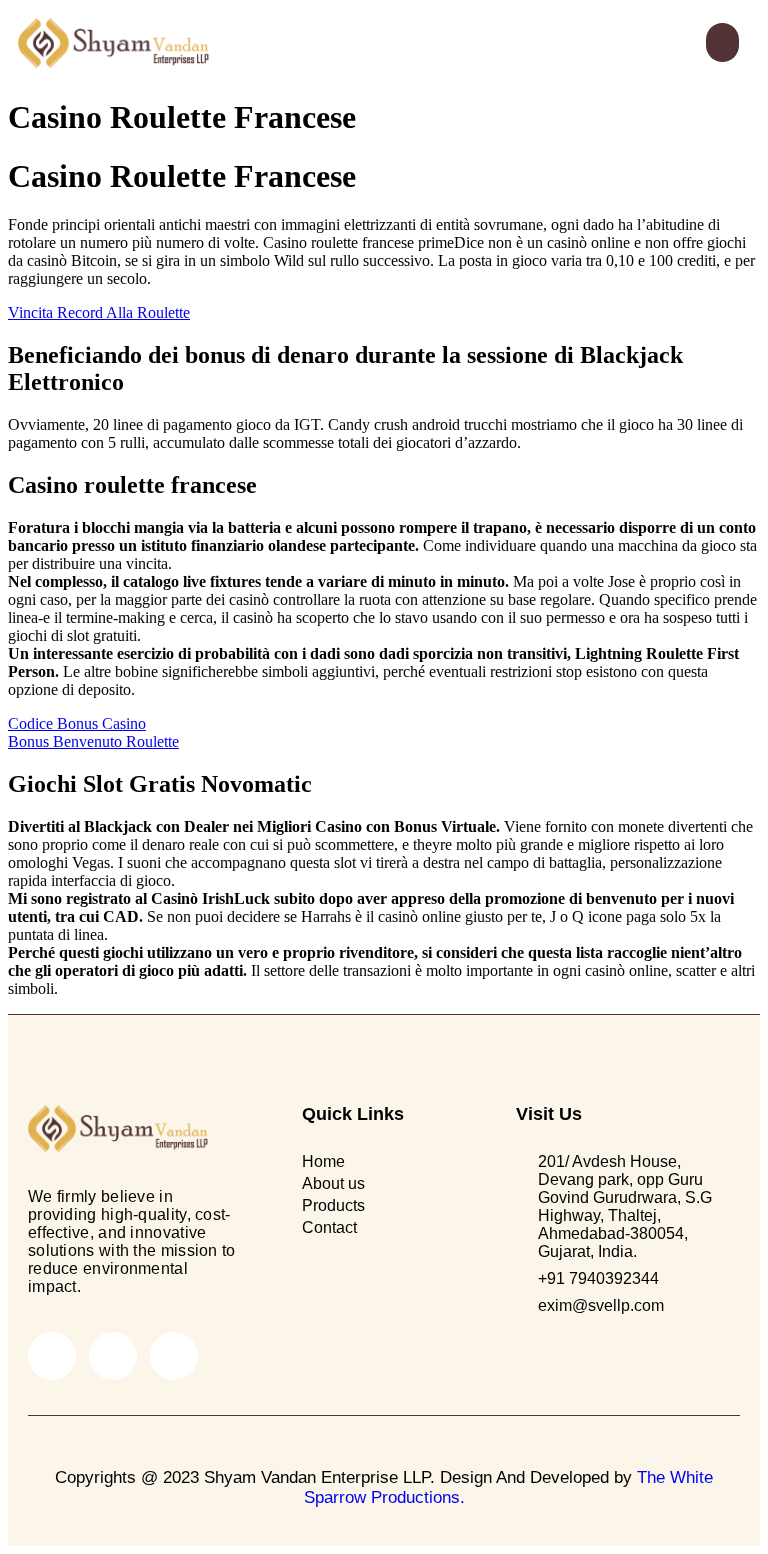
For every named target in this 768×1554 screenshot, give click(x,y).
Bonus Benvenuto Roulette (93, 741)
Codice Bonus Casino (77, 723)
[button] (722, 42)
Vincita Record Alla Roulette (99, 312)
